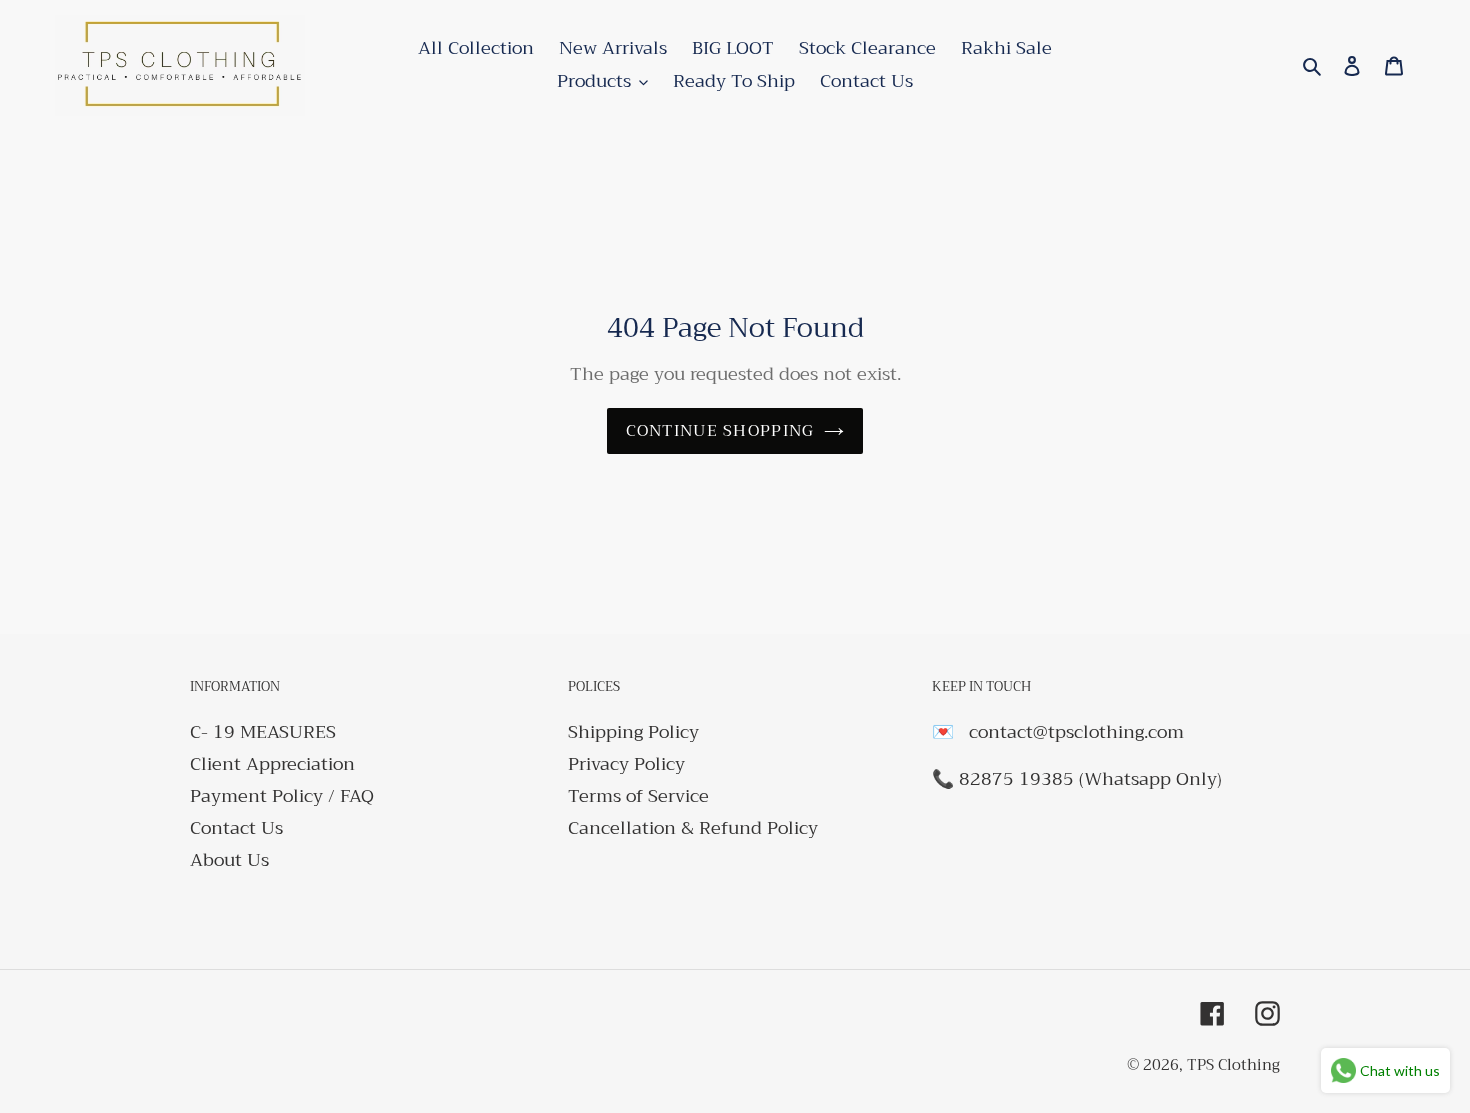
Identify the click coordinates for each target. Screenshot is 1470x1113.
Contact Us (236, 828)
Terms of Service (638, 796)
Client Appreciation (272, 764)
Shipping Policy (633, 732)
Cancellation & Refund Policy (693, 828)
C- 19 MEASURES (263, 732)
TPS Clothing (1233, 1065)
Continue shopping (720, 431)
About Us (229, 860)
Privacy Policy (626, 764)
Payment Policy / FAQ (282, 796)
